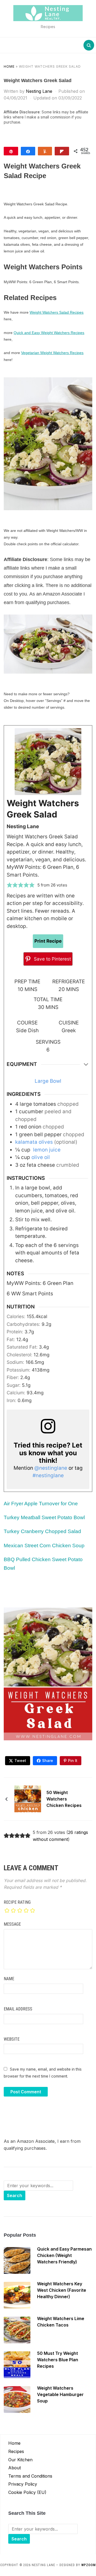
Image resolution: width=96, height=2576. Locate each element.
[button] (9, 885)
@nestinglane (51, 1468)
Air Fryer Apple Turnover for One (41, 1504)
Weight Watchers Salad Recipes (57, 312)
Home (9, 66)
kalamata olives (34, 1142)
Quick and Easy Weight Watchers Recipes (49, 333)
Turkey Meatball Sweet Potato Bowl (44, 1517)
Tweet (20, 1761)
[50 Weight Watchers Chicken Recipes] (28, 1798)
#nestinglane (48, 1475)
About (15, 2468)
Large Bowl (48, 1081)
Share (48, 1761)
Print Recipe (48, 941)
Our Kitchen (20, 2460)
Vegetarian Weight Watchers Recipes (52, 353)
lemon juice (46, 1150)
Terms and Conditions (30, 2476)
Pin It (73, 1761)
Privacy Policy (23, 2484)
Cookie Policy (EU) (27, 2492)
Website (12, 2039)
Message (12, 1924)
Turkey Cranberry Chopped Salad (42, 1531)
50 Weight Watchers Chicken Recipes (64, 1799)
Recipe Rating (17, 1902)
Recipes (16, 2451)
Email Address (18, 2009)
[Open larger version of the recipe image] (48, 762)
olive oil (41, 1157)
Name (9, 1979)
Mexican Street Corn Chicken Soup (44, 1546)
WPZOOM (89, 2565)
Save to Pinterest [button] (52, 959)
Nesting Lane (39, 91)
